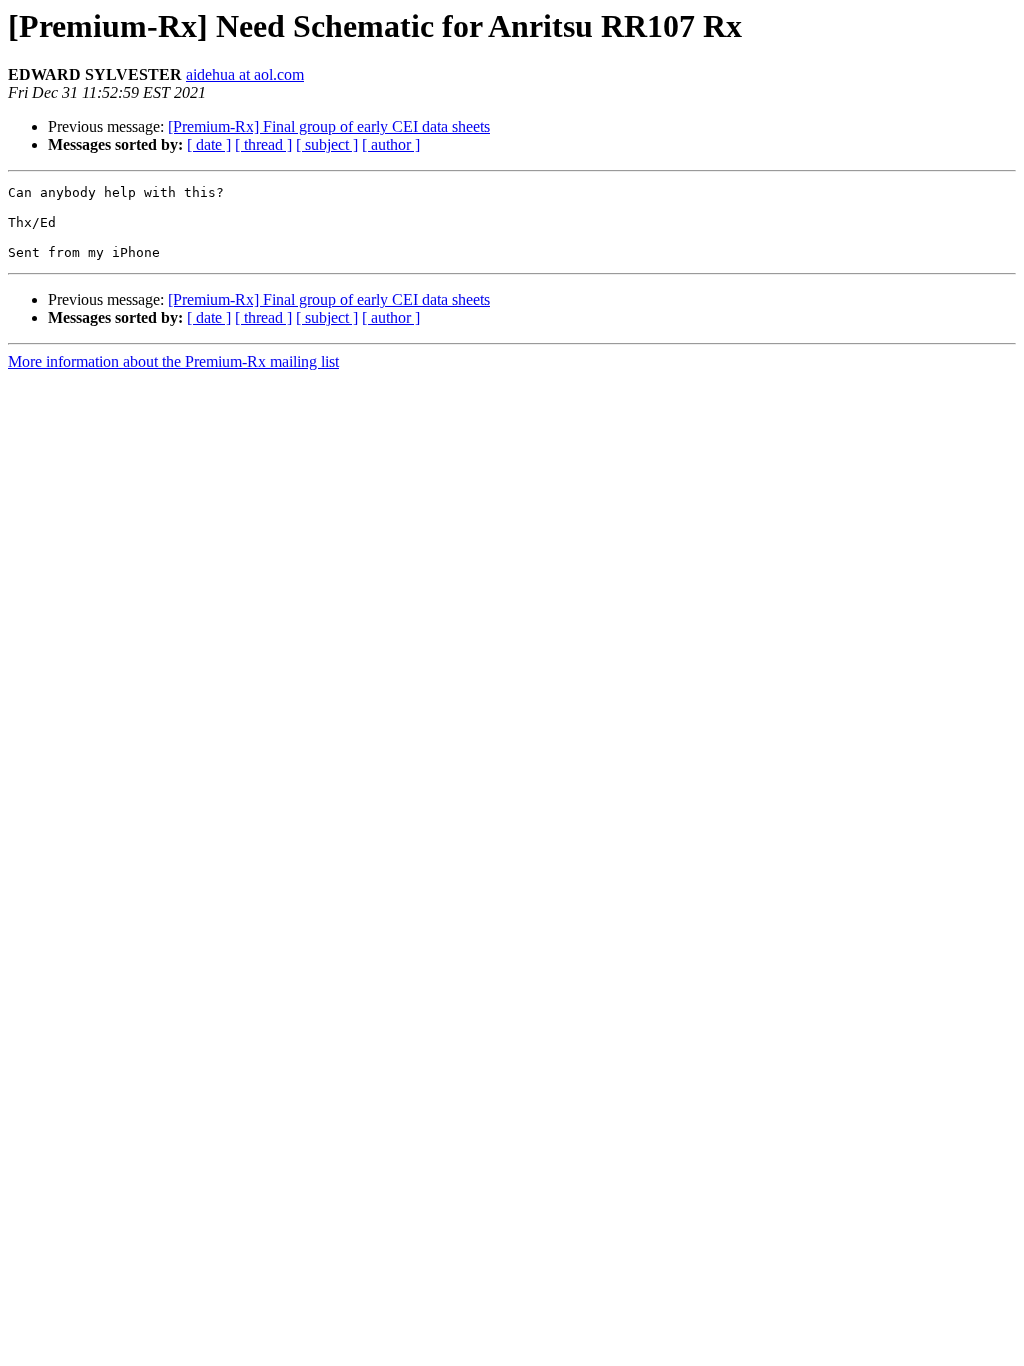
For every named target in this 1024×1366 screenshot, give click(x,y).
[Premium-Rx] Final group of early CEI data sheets (329, 126)
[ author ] (391, 144)
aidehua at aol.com (245, 74)
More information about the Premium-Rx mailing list (173, 361)
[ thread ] (263, 144)
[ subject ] (327, 144)
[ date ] (209, 144)
